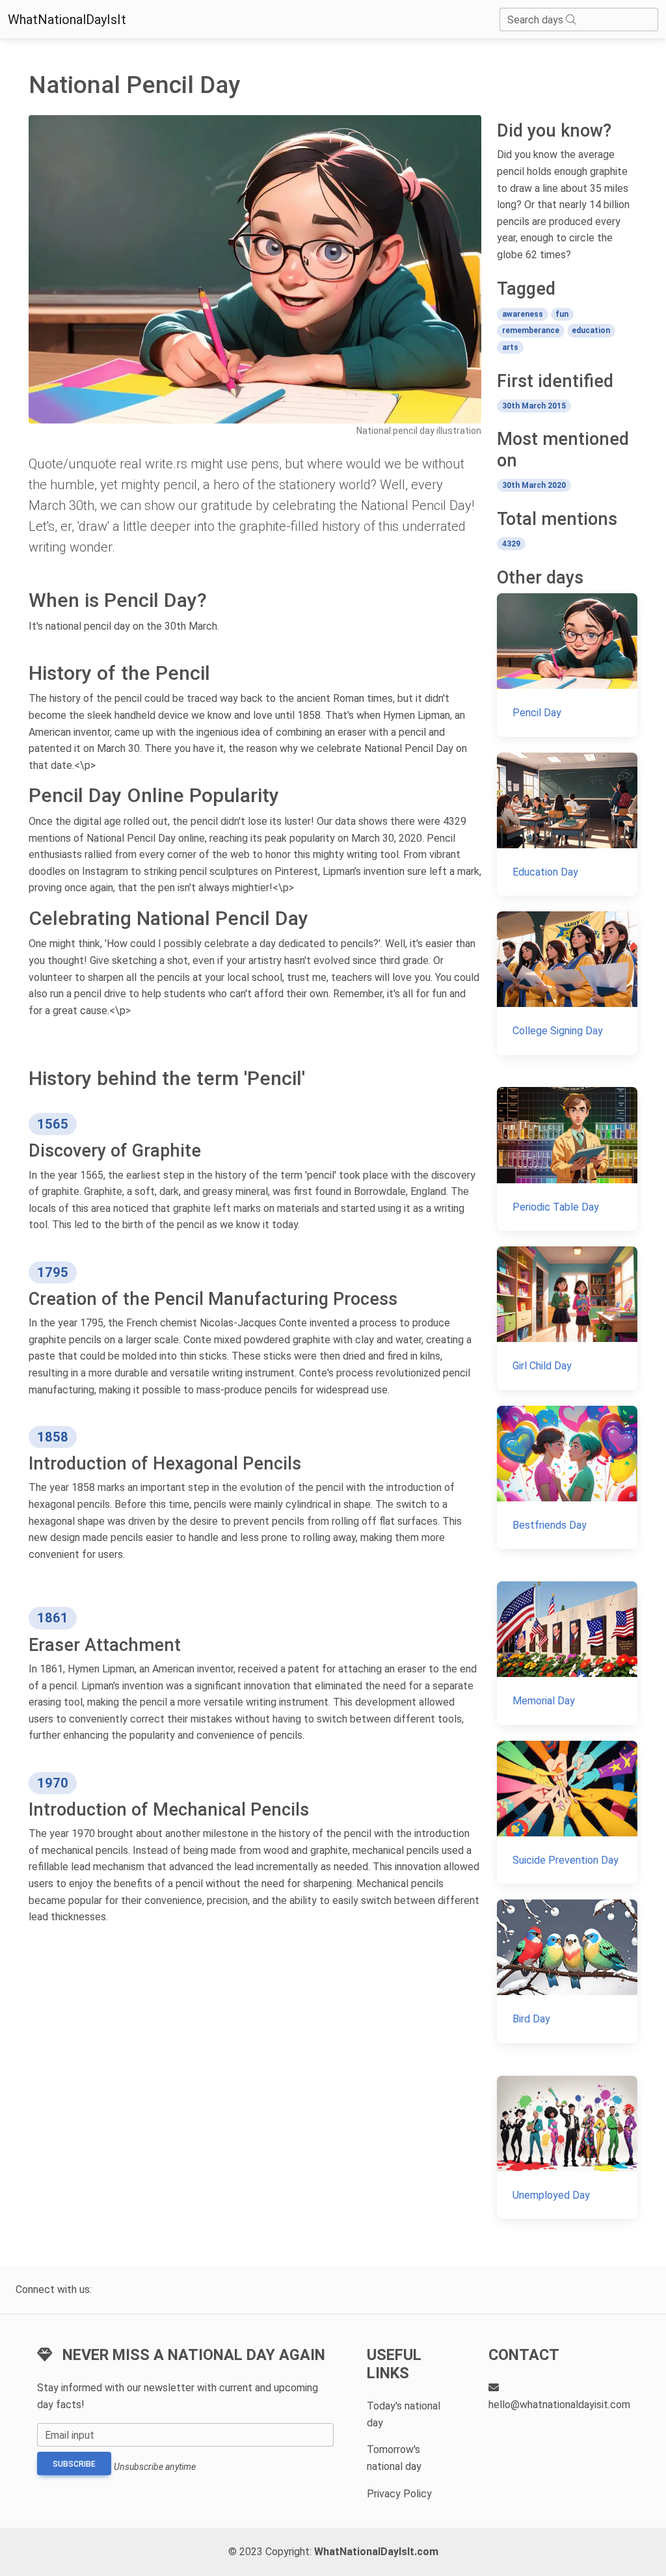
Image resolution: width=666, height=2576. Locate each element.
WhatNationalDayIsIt (67, 20)
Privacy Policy (399, 2494)
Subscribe (74, 2464)
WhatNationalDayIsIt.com (376, 2552)
